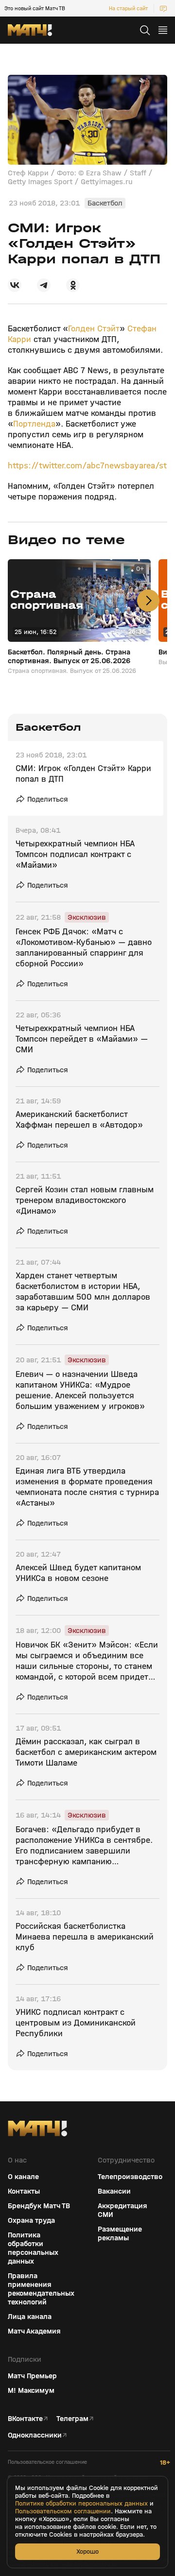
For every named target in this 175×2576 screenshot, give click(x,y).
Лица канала (30, 2317)
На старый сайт (128, 8)
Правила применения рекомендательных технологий (41, 2289)
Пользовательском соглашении (63, 2511)
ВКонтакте (25, 2419)
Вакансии (114, 2191)
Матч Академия (34, 2331)
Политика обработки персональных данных (33, 2248)
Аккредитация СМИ (122, 2210)
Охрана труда (31, 2220)
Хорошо (87, 2551)
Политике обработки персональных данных (81, 2504)
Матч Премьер (32, 2376)
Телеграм (72, 2419)
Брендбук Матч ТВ (39, 2206)
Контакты (24, 2191)
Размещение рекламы (120, 2233)
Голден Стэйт (94, 329)
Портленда (34, 424)
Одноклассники (35, 2435)
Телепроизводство (130, 2177)
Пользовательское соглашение (47, 2462)
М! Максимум (31, 2390)
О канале (23, 2177)
